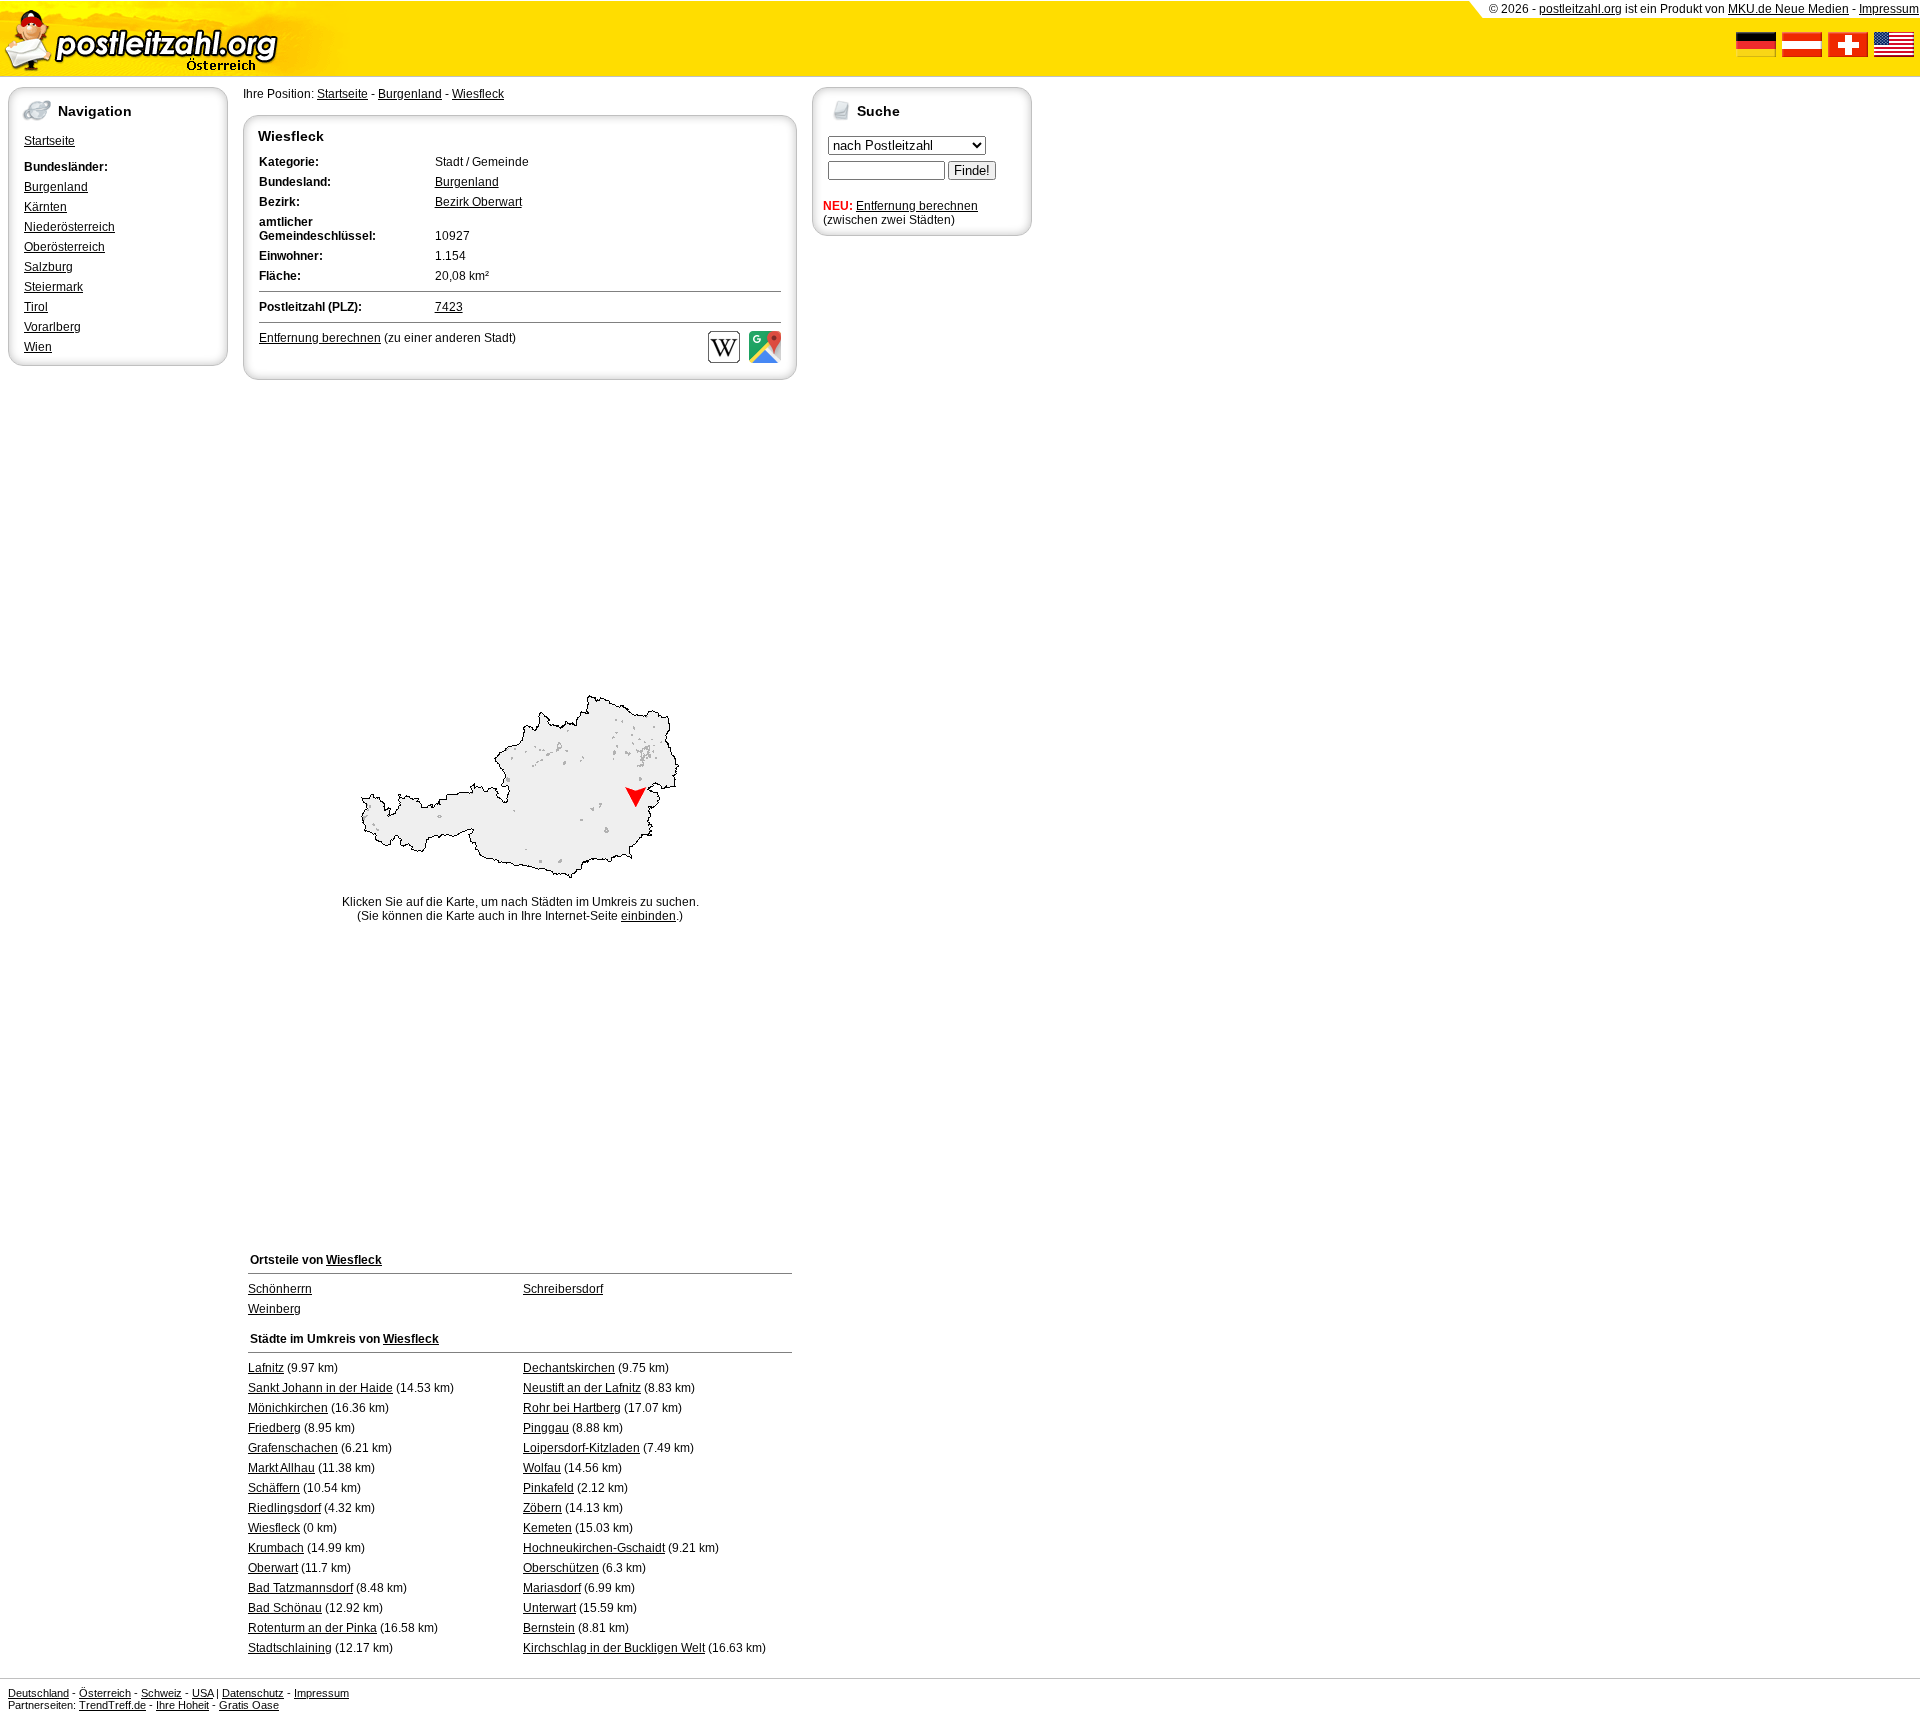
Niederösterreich (69, 227)
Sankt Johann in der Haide (320, 1388)
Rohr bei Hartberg (572, 1408)
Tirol (36, 307)
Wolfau (542, 1468)
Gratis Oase (249, 1705)
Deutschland (38, 1693)
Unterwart (549, 1608)
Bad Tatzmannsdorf (300, 1588)
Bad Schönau (285, 1608)
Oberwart (273, 1568)
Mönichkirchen (288, 1408)
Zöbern (542, 1508)
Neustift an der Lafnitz (582, 1388)
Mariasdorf (552, 1588)
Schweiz (161, 1693)
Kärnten (45, 207)
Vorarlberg (52, 327)
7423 (449, 307)
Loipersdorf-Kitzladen (581, 1448)
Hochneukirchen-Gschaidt (594, 1548)
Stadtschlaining (290, 1648)
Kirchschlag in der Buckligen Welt (614, 1648)
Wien (38, 347)
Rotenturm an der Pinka (312, 1628)
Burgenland (56, 187)
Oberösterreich (64, 247)
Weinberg (274, 1309)
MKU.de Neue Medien (1788, 9)
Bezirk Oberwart (478, 202)
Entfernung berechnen (917, 206)
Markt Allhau (281, 1468)
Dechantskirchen (569, 1368)
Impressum (1889, 9)
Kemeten (547, 1528)
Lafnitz (266, 1368)
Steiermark (53, 287)
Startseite (49, 141)
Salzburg (48, 267)
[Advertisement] (520, 534)
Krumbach (276, 1548)
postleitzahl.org (1580, 9)
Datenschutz (253, 1693)
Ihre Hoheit (182, 1705)
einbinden (648, 916)
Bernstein (549, 1628)
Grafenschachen (293, 1448)
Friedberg (274, 1428)
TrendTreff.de (112, 1705)
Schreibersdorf (563, 1289)
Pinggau (546, 1428)
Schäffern (274, 1488)
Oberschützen (561, 1568)
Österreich (105, 1693)
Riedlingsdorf (284, 1508)
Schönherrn (280, 1289)
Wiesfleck (478, 94)
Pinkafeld (548, 1488)
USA (202, 1693)
